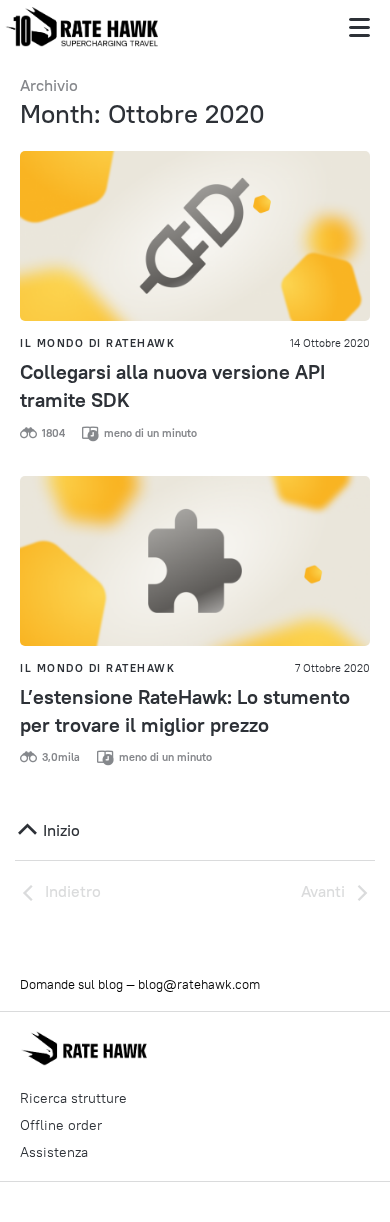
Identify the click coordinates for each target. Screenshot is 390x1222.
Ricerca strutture (73, 1098)
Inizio (59, 830)
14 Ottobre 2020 (330, 343)
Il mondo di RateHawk (97, 343)
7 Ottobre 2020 (332, 668)
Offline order (61, 1125)
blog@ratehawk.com (199, 984)
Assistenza (54, 1152)
